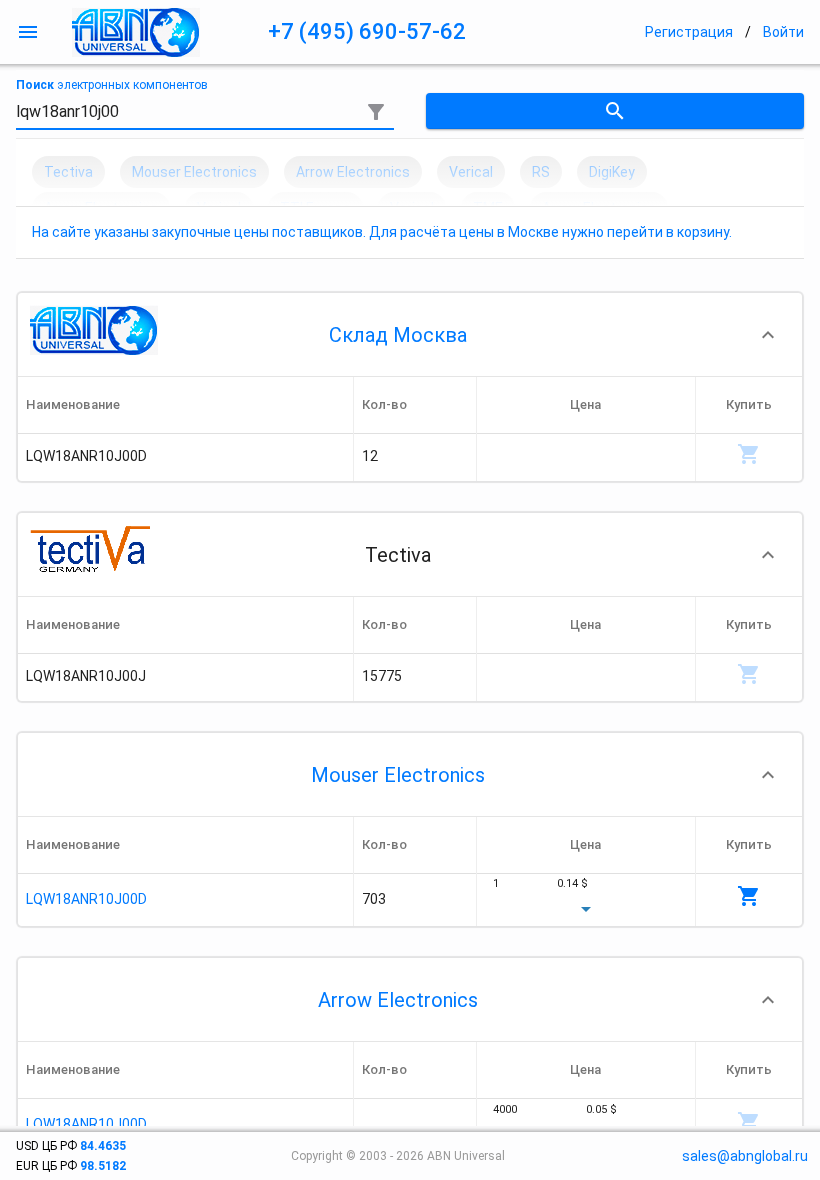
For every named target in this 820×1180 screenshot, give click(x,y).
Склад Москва (398, 335)
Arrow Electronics (398, 1000)
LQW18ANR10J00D (86, 899)
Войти (783, 32)
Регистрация (689, 32)
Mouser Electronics (398, 775)
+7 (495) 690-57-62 (367, 31)
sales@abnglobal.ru (745, 1156)
